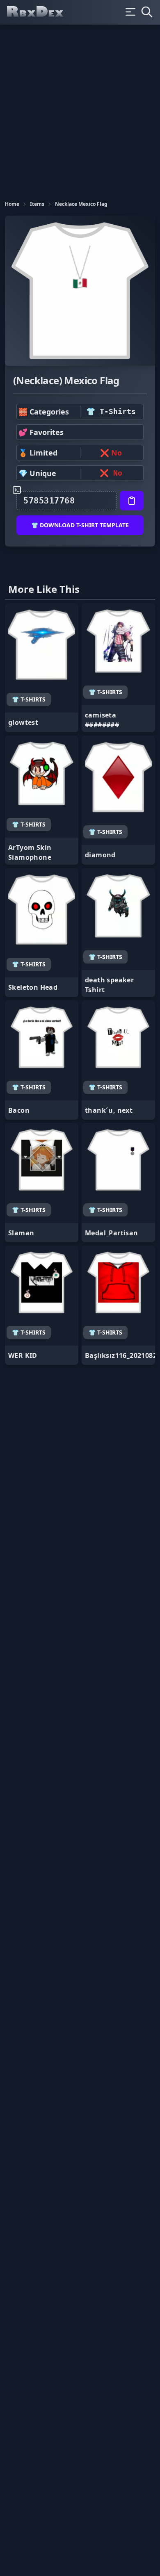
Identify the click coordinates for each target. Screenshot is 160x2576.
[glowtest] (42, 668)
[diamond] (118, 800)
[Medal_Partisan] (118, 1183)
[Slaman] (42, 1183)
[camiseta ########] (118, 668)
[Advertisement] (80, 109)
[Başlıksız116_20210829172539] (118, 1305)
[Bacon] (42, 1060)
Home (12, 204)
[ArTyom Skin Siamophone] (42, 800)
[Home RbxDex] (42, 12)
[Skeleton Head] (42, 933)
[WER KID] (42, 1305)
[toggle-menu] (130, 12)
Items (37, 204)
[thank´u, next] (118, 1060)
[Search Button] (147, 12)
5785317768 (49, 501)
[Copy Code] (132, 501)
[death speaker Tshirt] (118, 933)
